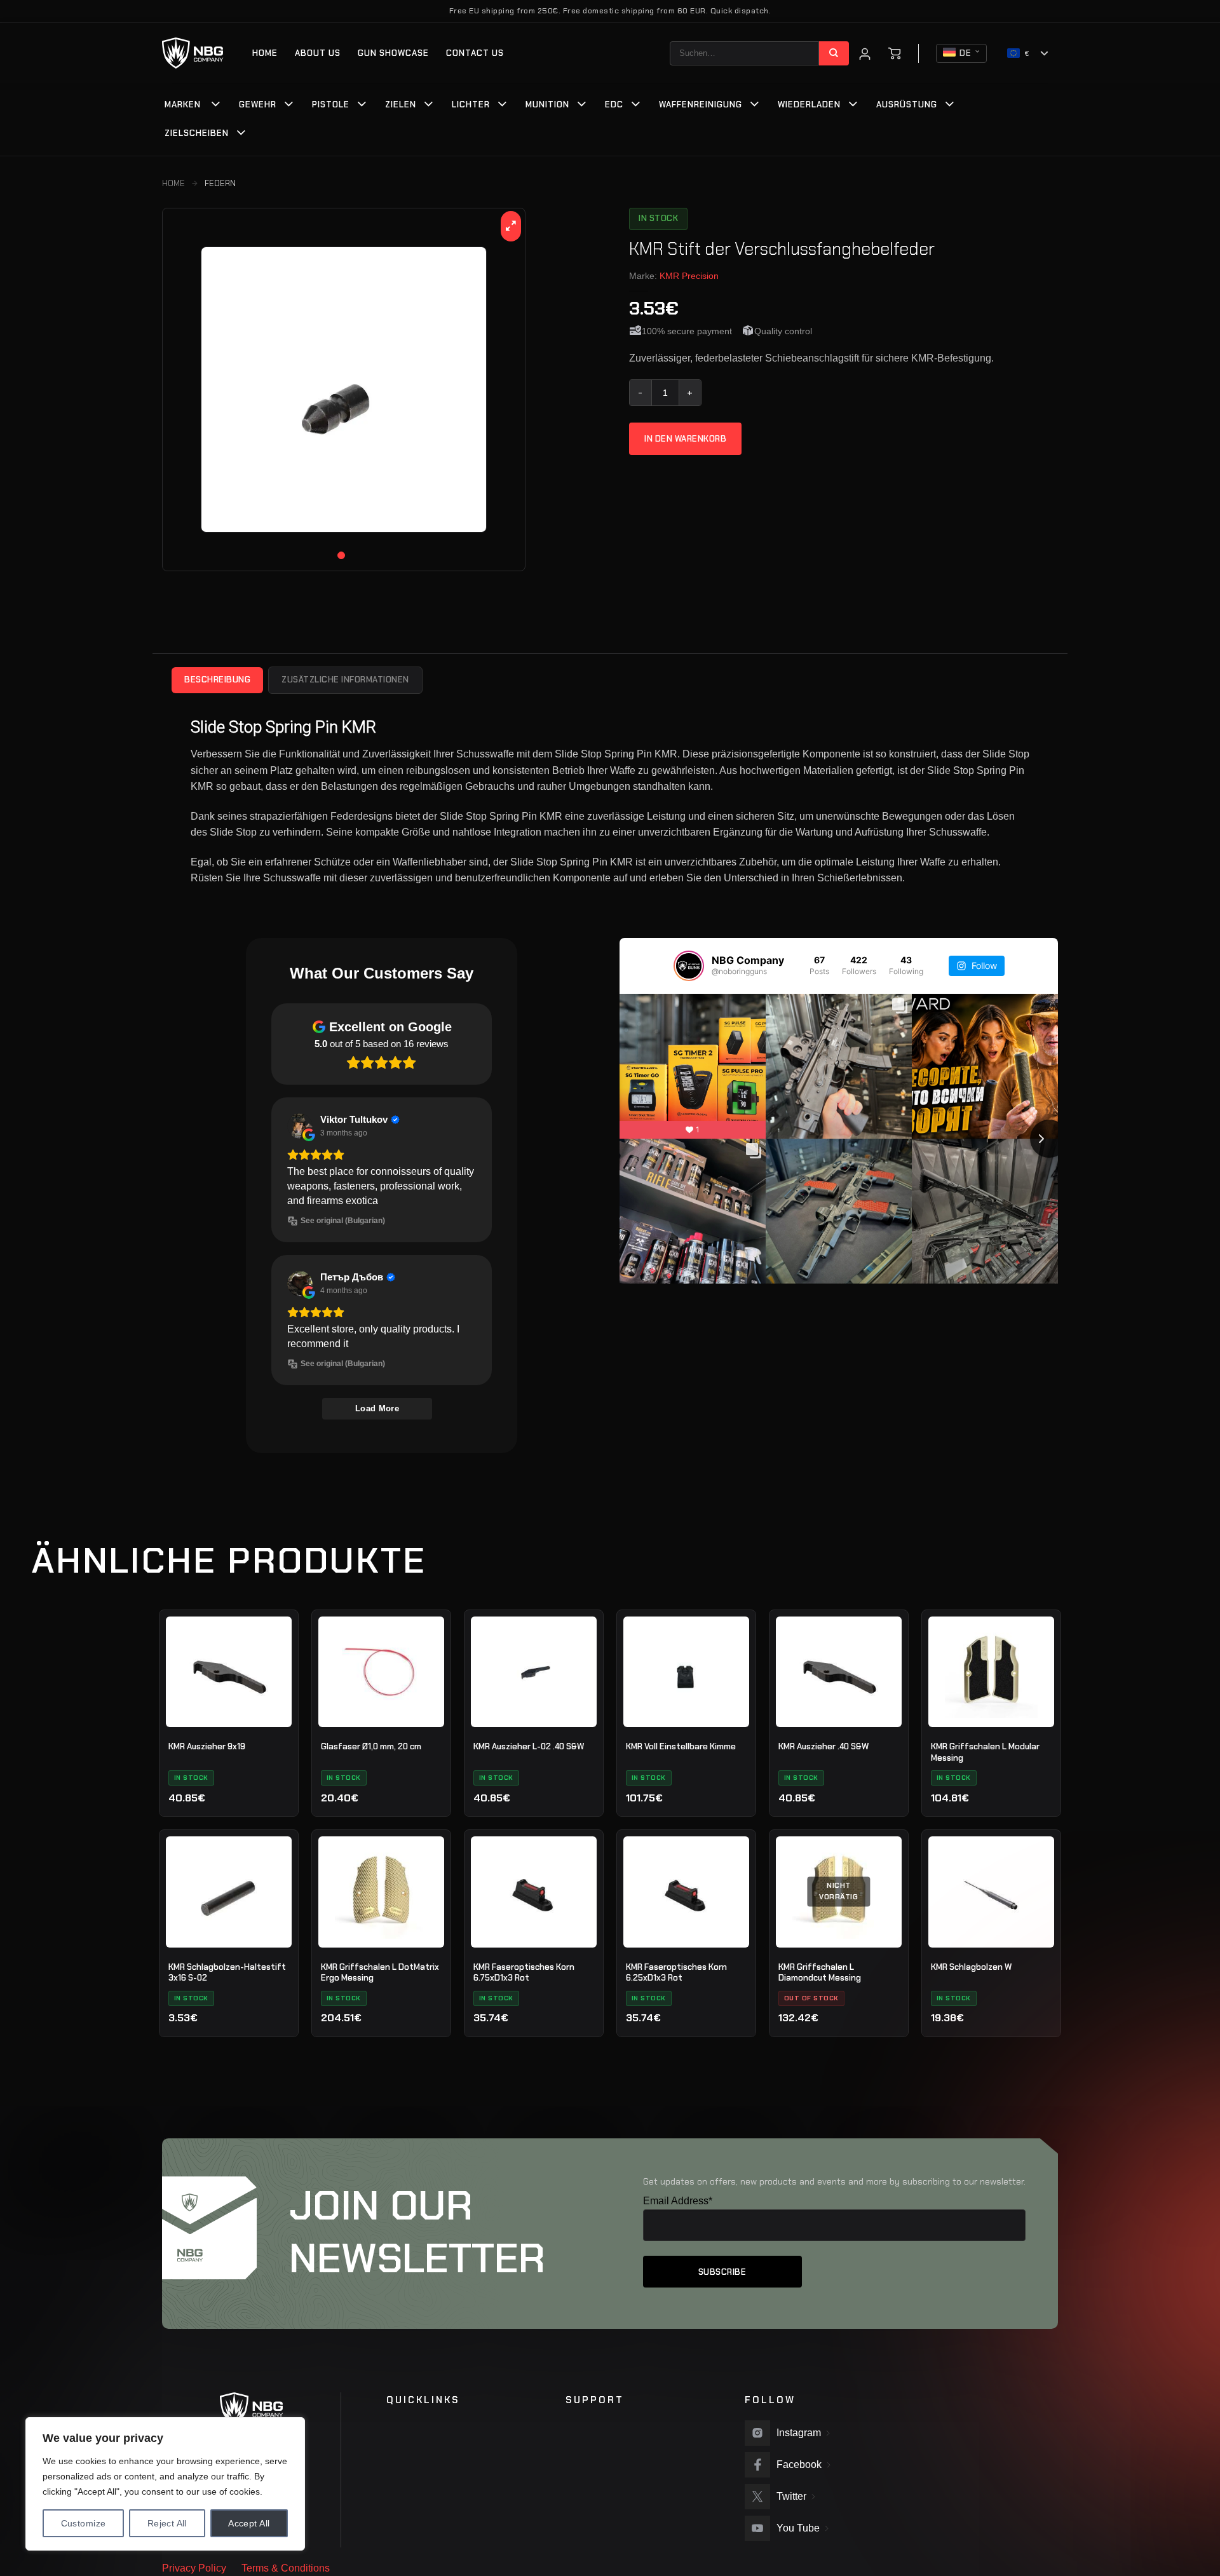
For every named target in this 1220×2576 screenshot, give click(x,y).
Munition (547, 105)
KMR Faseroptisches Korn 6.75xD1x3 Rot (524, 1973)
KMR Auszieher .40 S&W (823, 1746)
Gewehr (258, 105)
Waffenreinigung (701, 105)
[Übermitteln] (834, 53)
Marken (183, 105)
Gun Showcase (393, 53)
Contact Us (475, 53)
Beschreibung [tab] (217, 680)
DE (966, 53)
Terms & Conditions (286, 2568)
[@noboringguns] (689, 966)
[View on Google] (300, 1126)
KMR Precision (689, 276)
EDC (614, 105)
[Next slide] (1049, 1139)
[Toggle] (216, 105)
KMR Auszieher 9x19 (207, 1746)
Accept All (249, 2523)
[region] (165, 2484)
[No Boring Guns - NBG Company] (193, 53)
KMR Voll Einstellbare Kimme (681, 1746)
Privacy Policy (194, 2568)
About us (318, 53)
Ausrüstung (907, 105)
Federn (220, 183)
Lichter (471, 105)
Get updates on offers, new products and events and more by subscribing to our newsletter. (834, 2181)
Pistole (331, 105)
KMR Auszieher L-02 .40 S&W (529, 1746)
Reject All (167, 2523)
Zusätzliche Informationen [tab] (345, 680)
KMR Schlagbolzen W (971, 1967)
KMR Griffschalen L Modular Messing (985, 1752)
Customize (84, 2523)
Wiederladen (809, 105)
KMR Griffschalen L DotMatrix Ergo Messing (380, 1973)
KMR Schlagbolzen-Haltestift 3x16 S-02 (227, 1973)
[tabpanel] (344, 390)
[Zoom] (511, 226)
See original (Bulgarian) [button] (343, 1221)
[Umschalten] (289, 105)
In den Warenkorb (685, 439)
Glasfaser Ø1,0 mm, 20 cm (371, 1746)
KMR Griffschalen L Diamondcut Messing (820, 1973)
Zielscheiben (197, 133)
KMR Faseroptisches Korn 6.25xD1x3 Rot (676, 1973)
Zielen (401, 105)
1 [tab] (341, 555)
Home (265, 53)
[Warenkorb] (895, 53)
